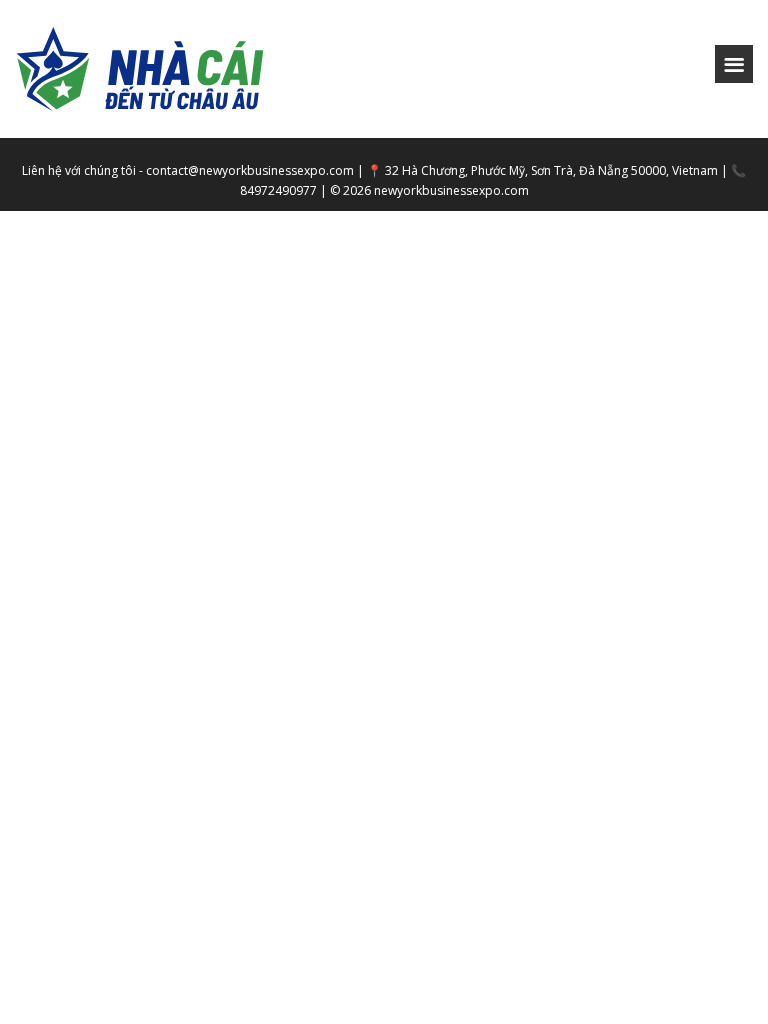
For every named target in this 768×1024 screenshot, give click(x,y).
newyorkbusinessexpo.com (451, 190)
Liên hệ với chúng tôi (79, 170)
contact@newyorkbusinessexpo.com (250, 170)
